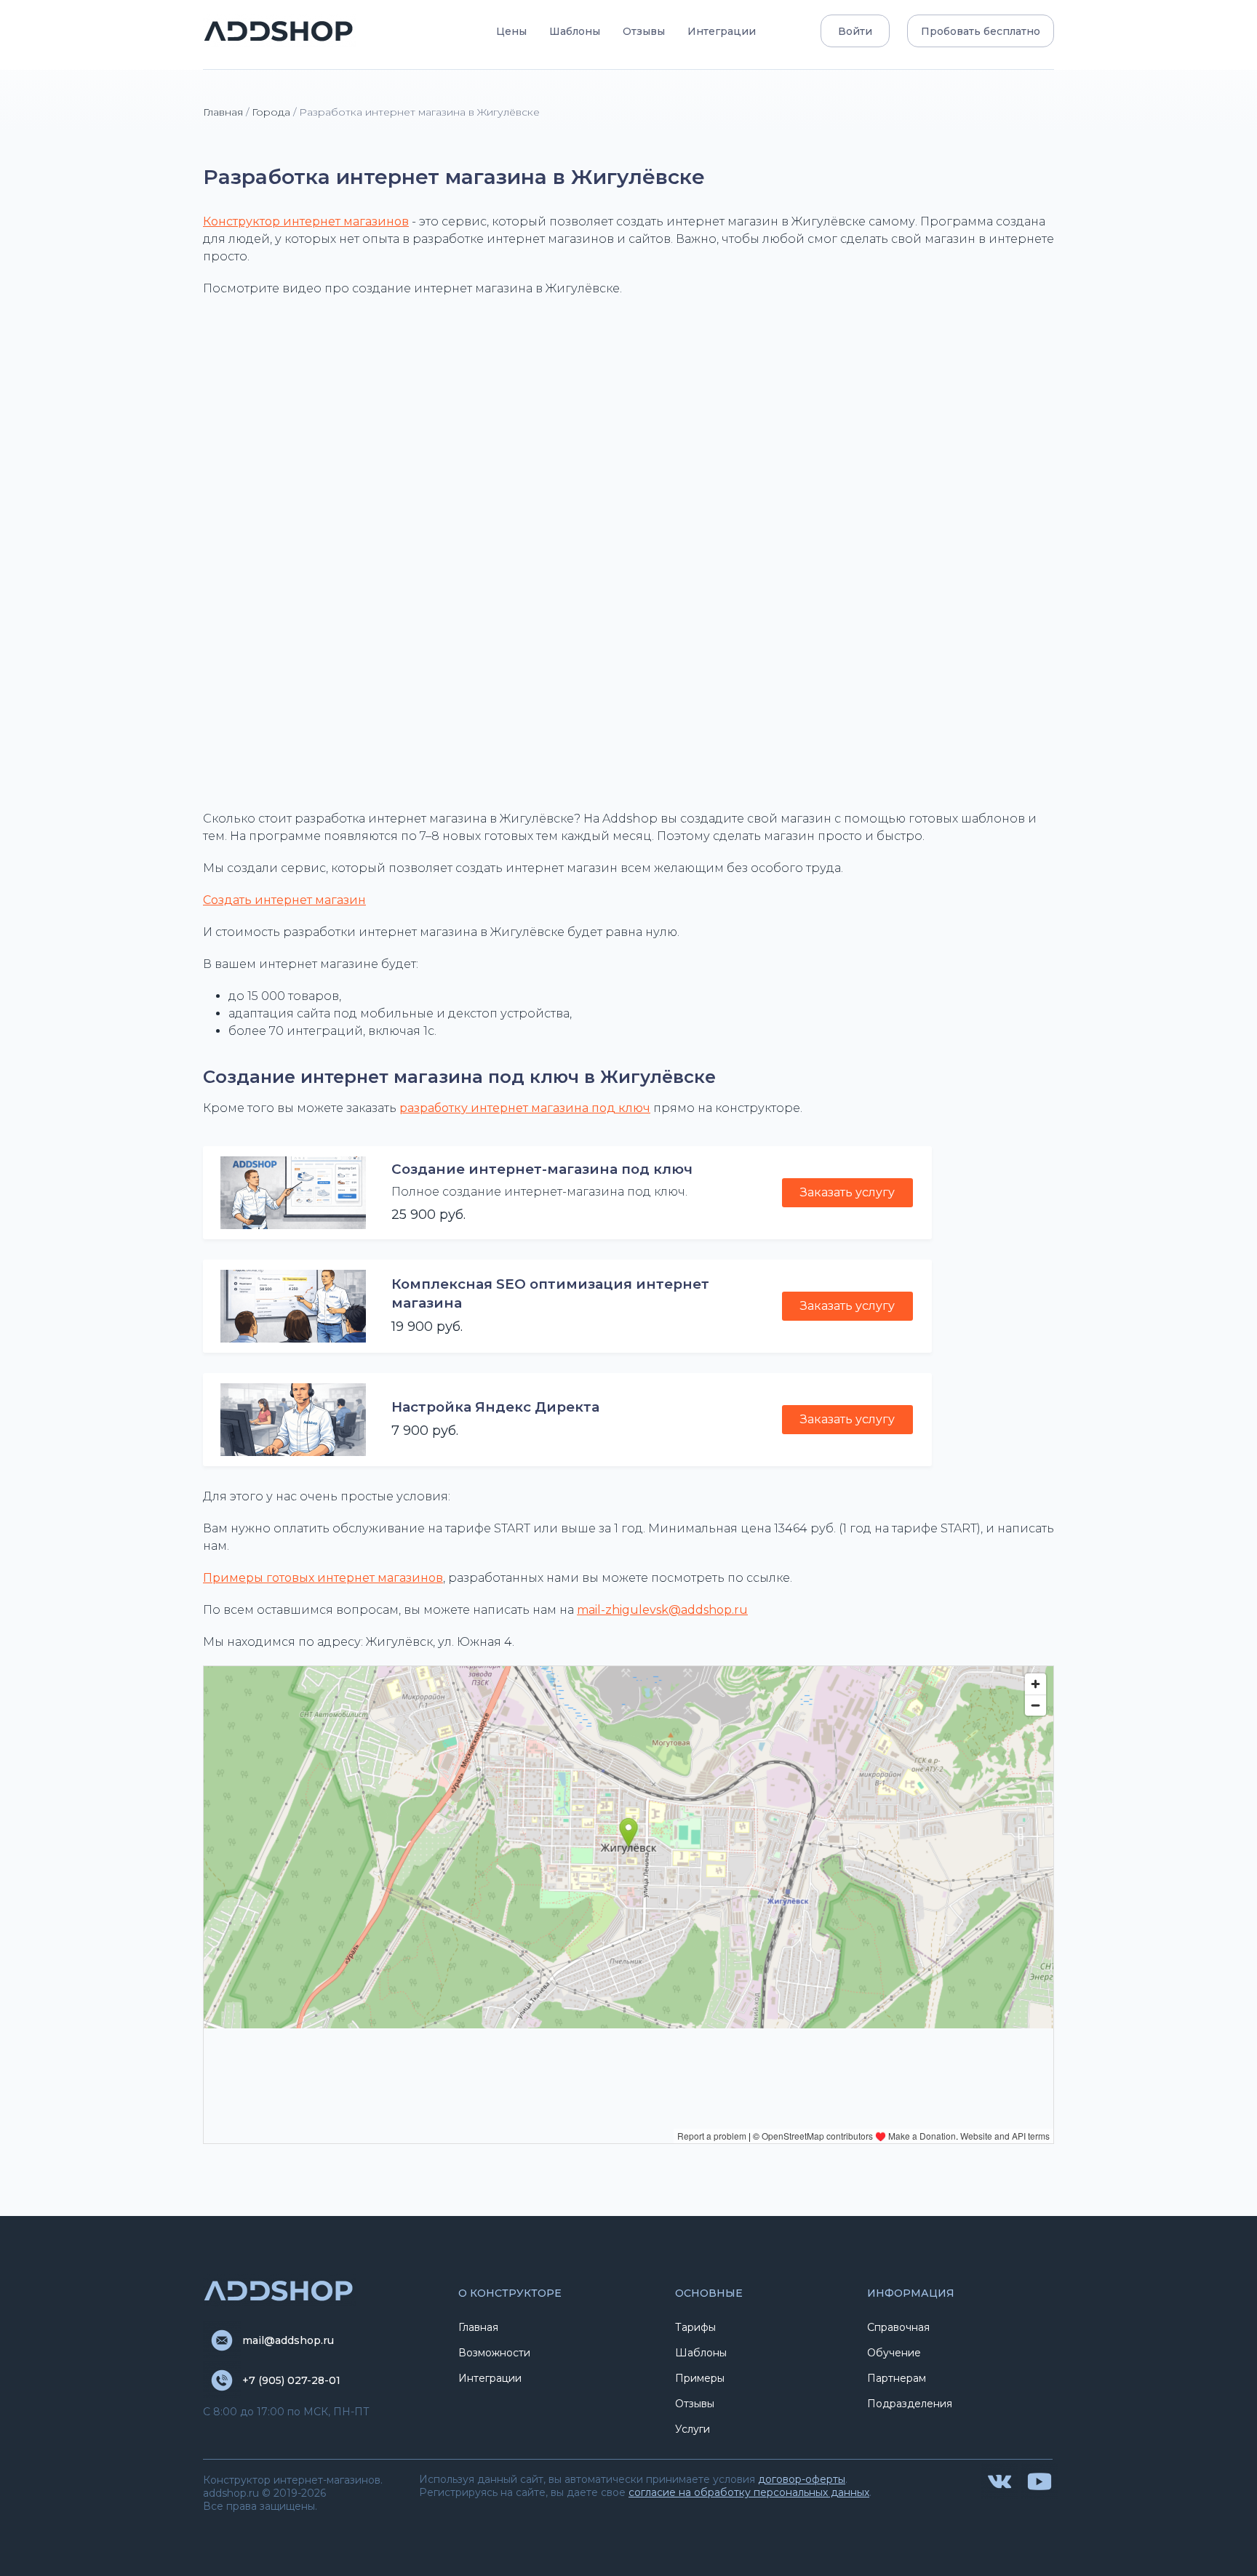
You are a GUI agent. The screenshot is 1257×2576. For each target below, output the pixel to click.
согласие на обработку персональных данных (749, 2492)
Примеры (700, 2378)
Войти (855, 31)
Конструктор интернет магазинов (306, 221)
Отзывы (644, 31)
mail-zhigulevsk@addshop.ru (662, 1610)
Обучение (894, 2353)
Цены (511, 31)
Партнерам (897, 2378)
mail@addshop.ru (288, 2340)
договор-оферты (802, 2479)
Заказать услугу (847, 1192)
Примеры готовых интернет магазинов (323, 1578)
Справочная (898, 2327)
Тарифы (695, 2327)
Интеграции (722, 31)
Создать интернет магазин (284, 900)
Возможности (494, 2353)
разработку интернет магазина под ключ (525, 1108)
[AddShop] (279, 31)
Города (271, 112)
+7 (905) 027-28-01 (291, 2380)
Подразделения (910, 2404)
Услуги (693, 2429)
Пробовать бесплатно (981, 31)
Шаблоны (575, 31)
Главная (223, 112)
